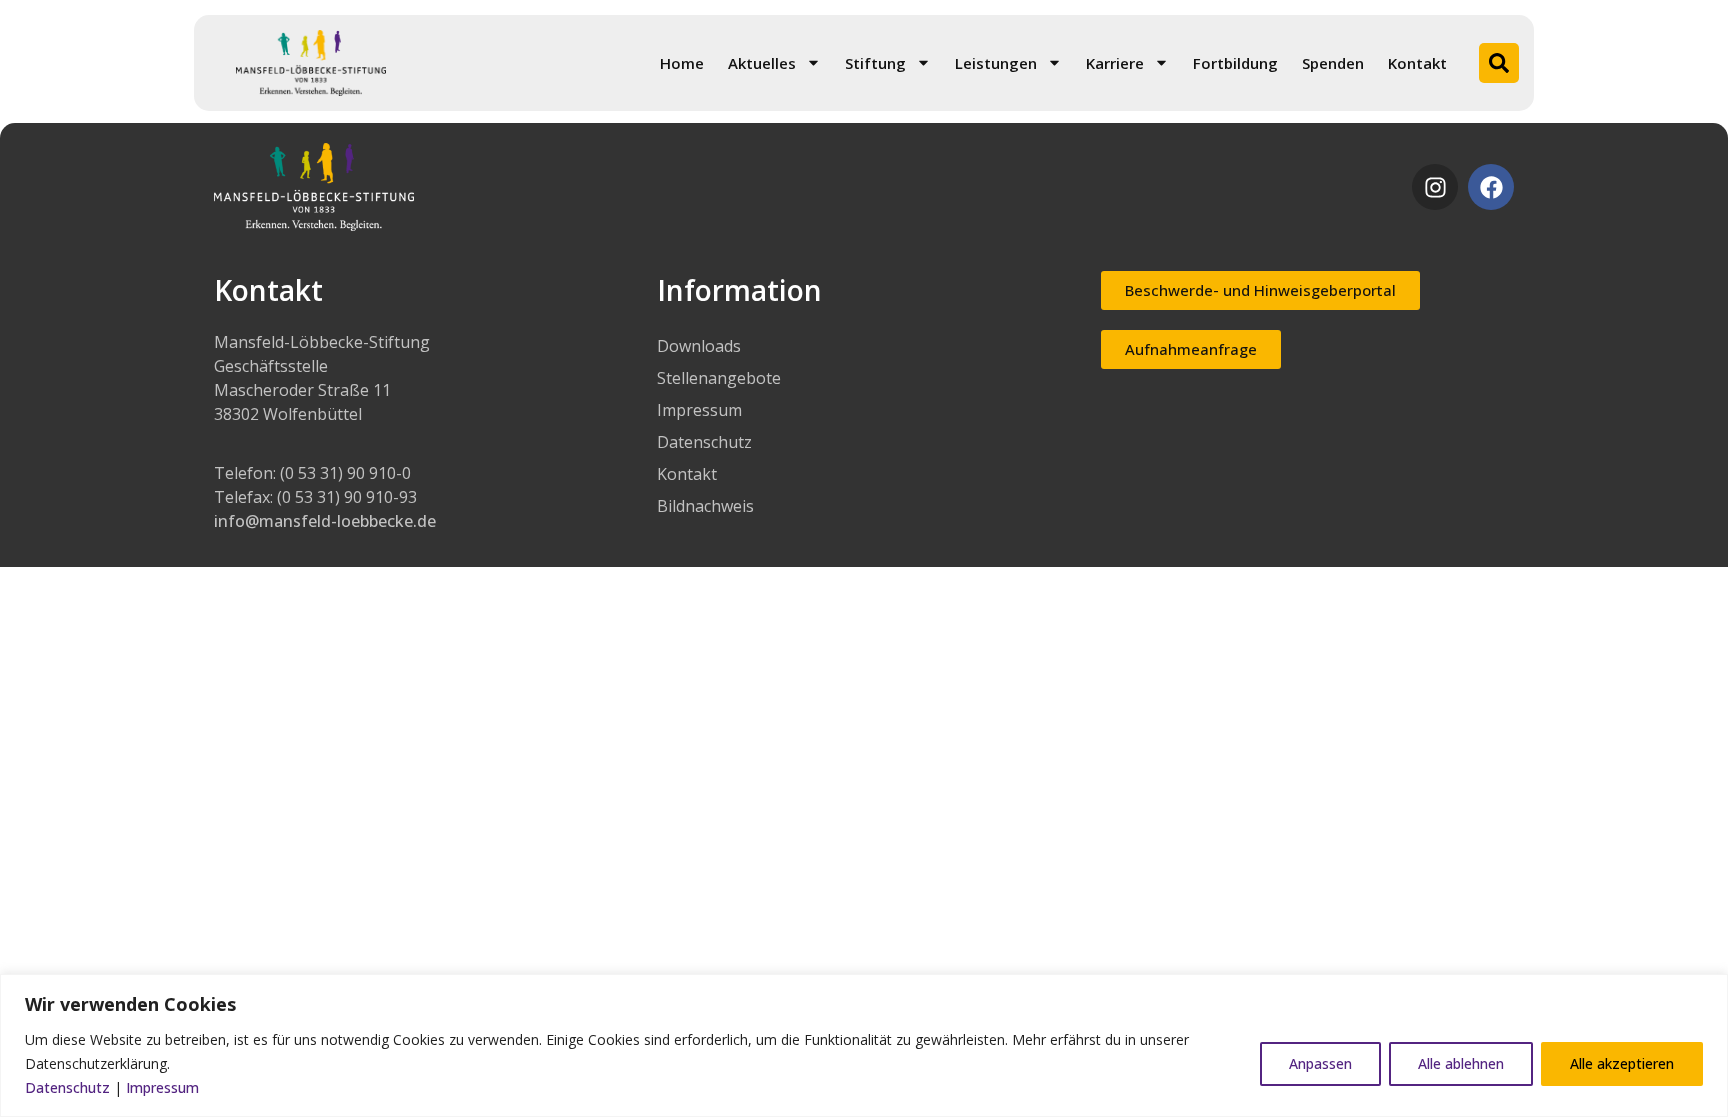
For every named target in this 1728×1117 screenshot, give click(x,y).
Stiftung (875, 63)
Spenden (1333, 63)
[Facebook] (1491, 187)
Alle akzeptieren (1622, 1063)
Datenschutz (67, 1087)
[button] (1499, 63)
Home (682, 63)
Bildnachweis (705, 506)
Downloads (699, 346)
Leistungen (996, 63)
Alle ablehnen (1461, 1063)
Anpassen (1320, 1063)
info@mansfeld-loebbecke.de (325, 521)
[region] (864, 1045)
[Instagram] (1435, 187)
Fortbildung (1235, 63)
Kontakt (1417, 63)
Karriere (1115, 63)
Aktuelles (762, 63)
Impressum (162, 1087)
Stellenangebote (719, 378)
